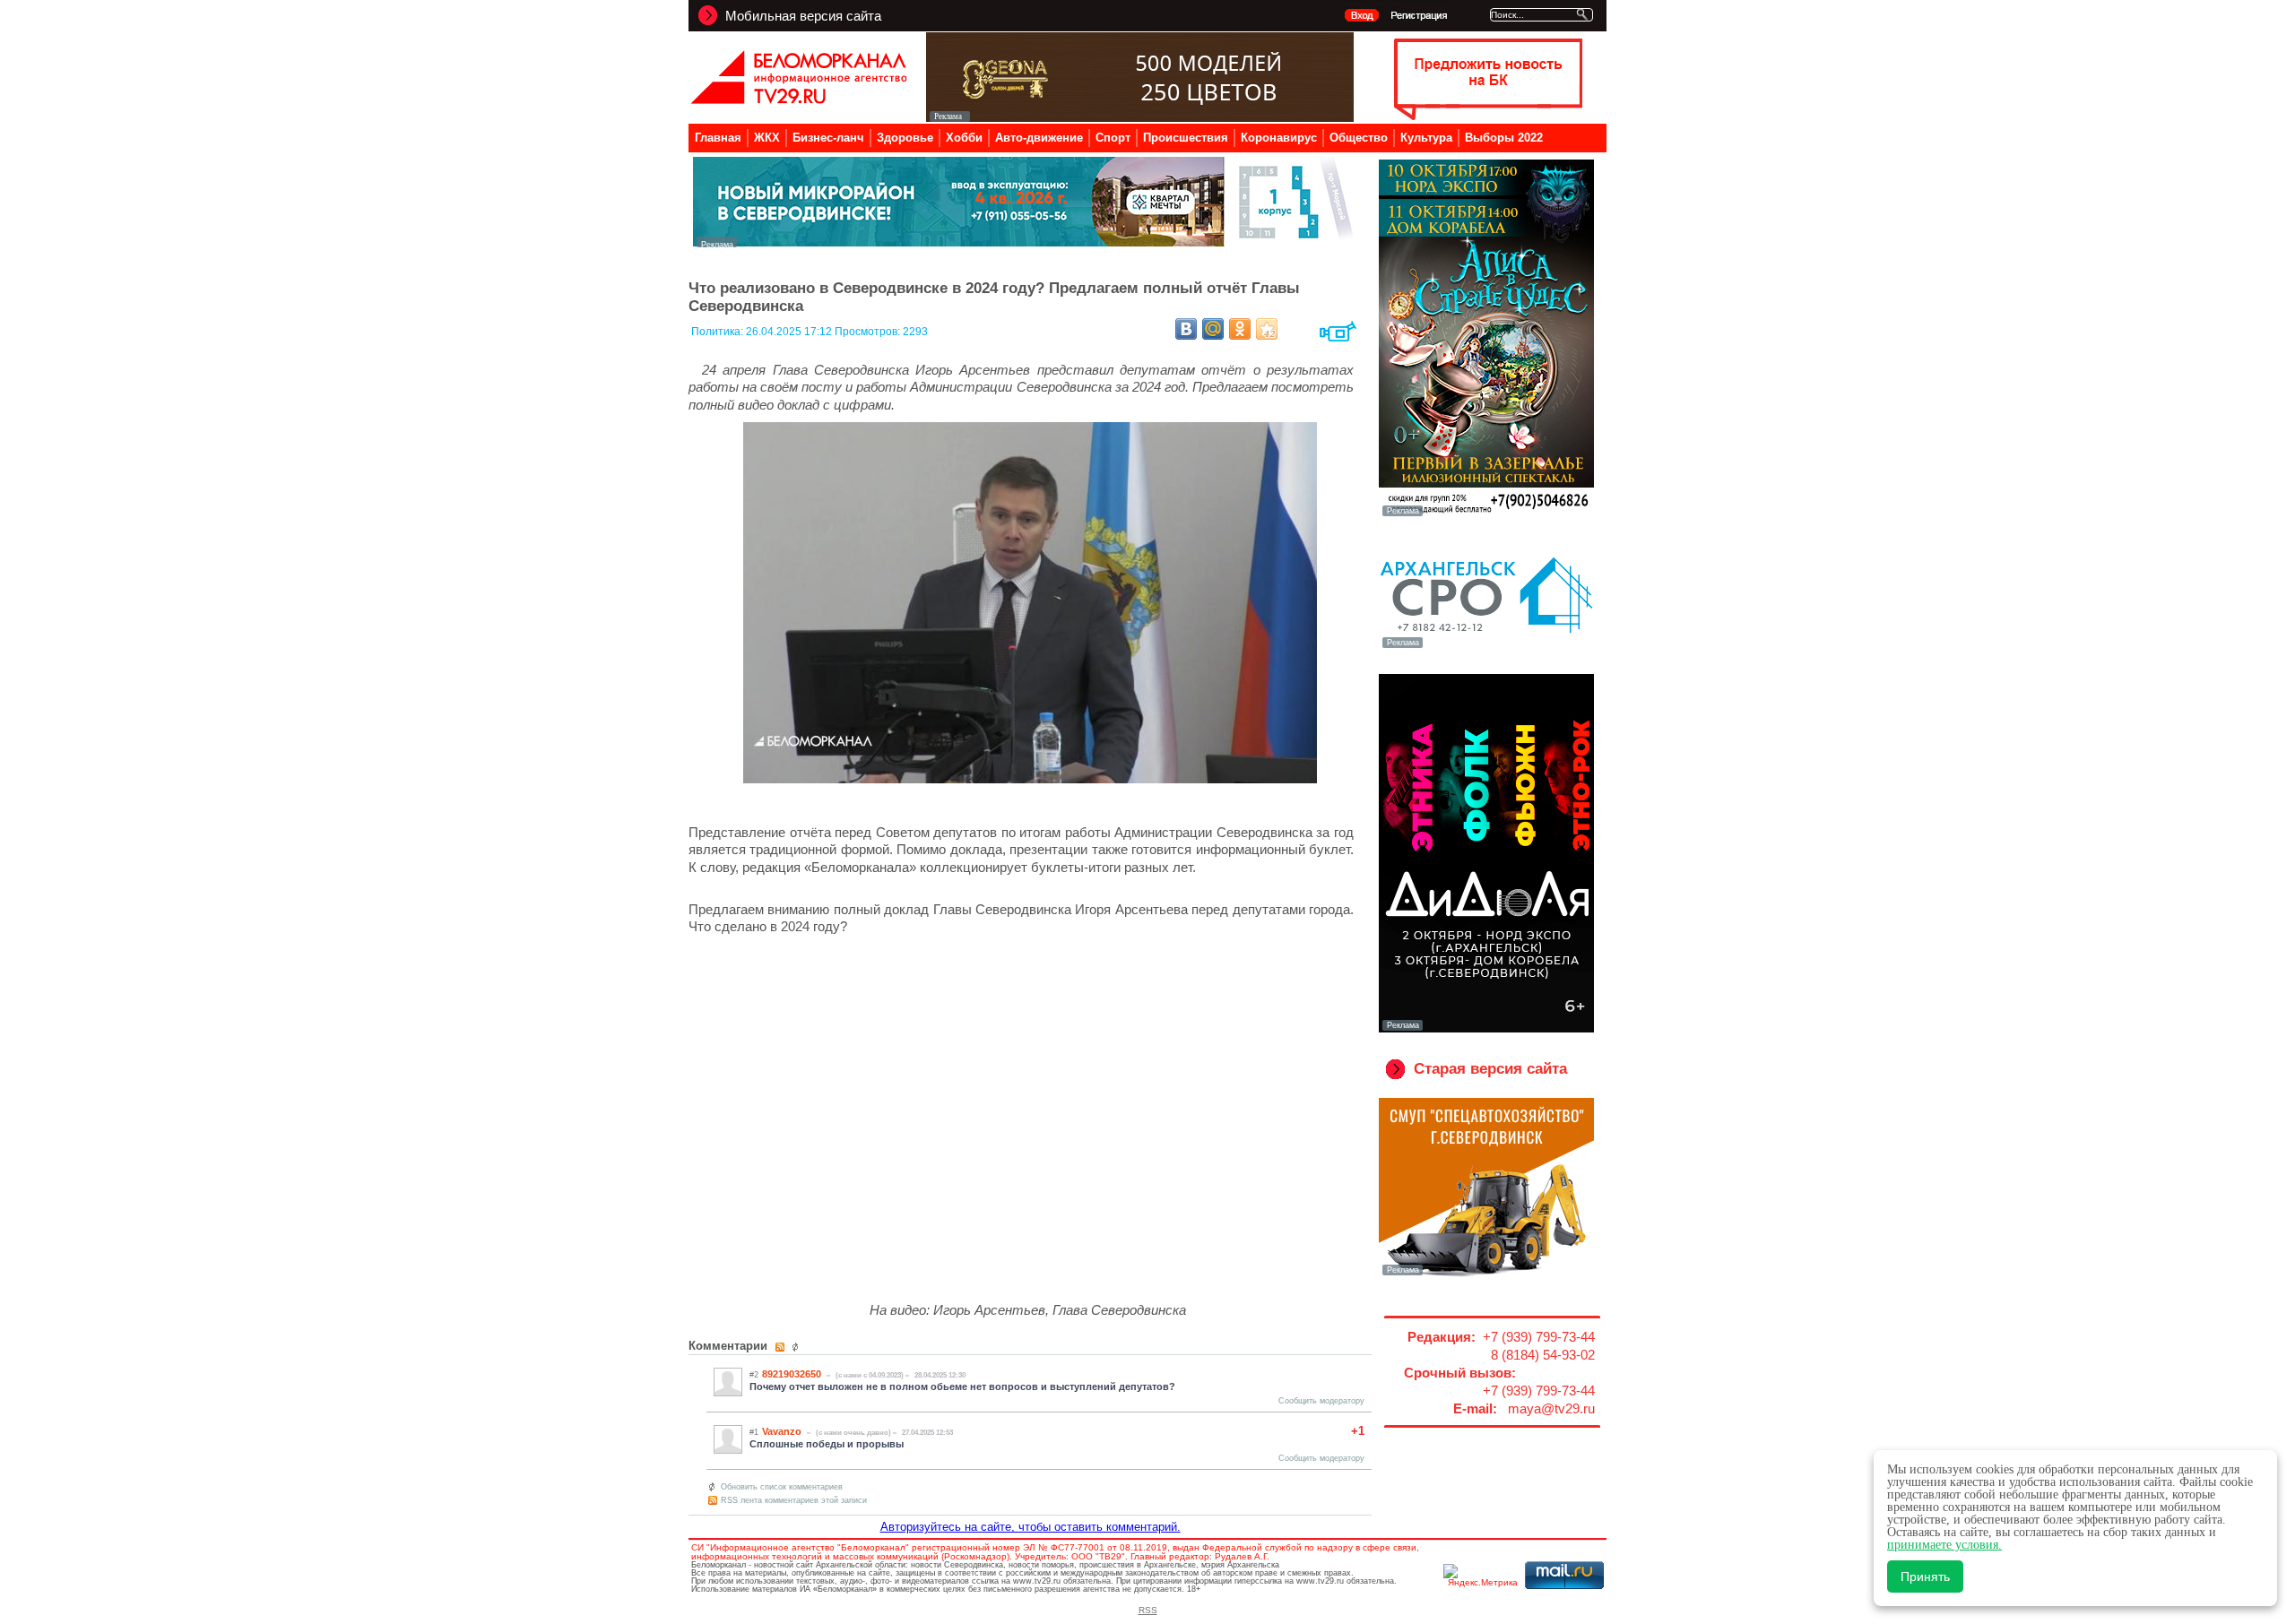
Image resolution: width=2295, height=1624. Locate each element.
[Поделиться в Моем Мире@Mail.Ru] (1213, 329)
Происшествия (1186, 138)
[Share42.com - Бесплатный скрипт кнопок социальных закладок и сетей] (1267, 329)
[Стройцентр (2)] (1025, 242)
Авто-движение (1039, 138)
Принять (1925, 1576)
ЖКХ (767, 138)
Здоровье (905, 138)
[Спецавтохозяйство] (1486, 1274)
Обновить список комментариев (782, 1487)
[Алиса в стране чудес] (1486, 514)
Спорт (1113, 138)
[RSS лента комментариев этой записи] (781, 1347)
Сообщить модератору (1321, 1401)
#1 (754, 1432)
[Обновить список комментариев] (797, 1347)
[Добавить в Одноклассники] (1240, 329)
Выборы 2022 (1504, 138)
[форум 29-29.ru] (1486, 646)
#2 (754, 1375)
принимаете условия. (1944, 1545)
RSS (1148, 1610)
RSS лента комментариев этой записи (794, 1500)
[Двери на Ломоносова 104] (1140, 117)
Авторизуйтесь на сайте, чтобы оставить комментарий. (1031, 1527)
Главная (718, 138)
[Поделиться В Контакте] (1186, 329)
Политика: (719, 332)
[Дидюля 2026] (1486, 1029)
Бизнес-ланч (828, 138)
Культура (1426, 138)
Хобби (964, 138)
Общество (1359, 138)
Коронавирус (1279, 138)
